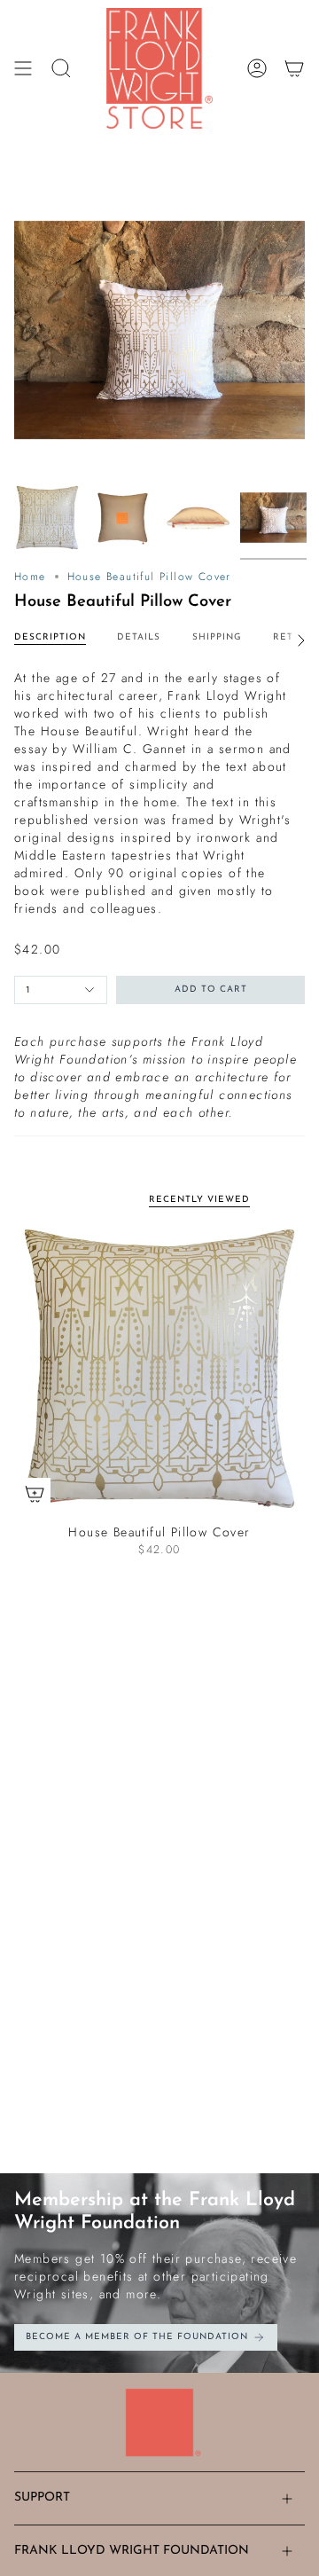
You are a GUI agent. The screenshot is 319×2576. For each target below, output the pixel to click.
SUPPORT (42, 2497)
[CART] (294, 68)
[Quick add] (35, 1494)
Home (30, 577)
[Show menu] (23, 68)
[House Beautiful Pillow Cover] (159, 1369)
